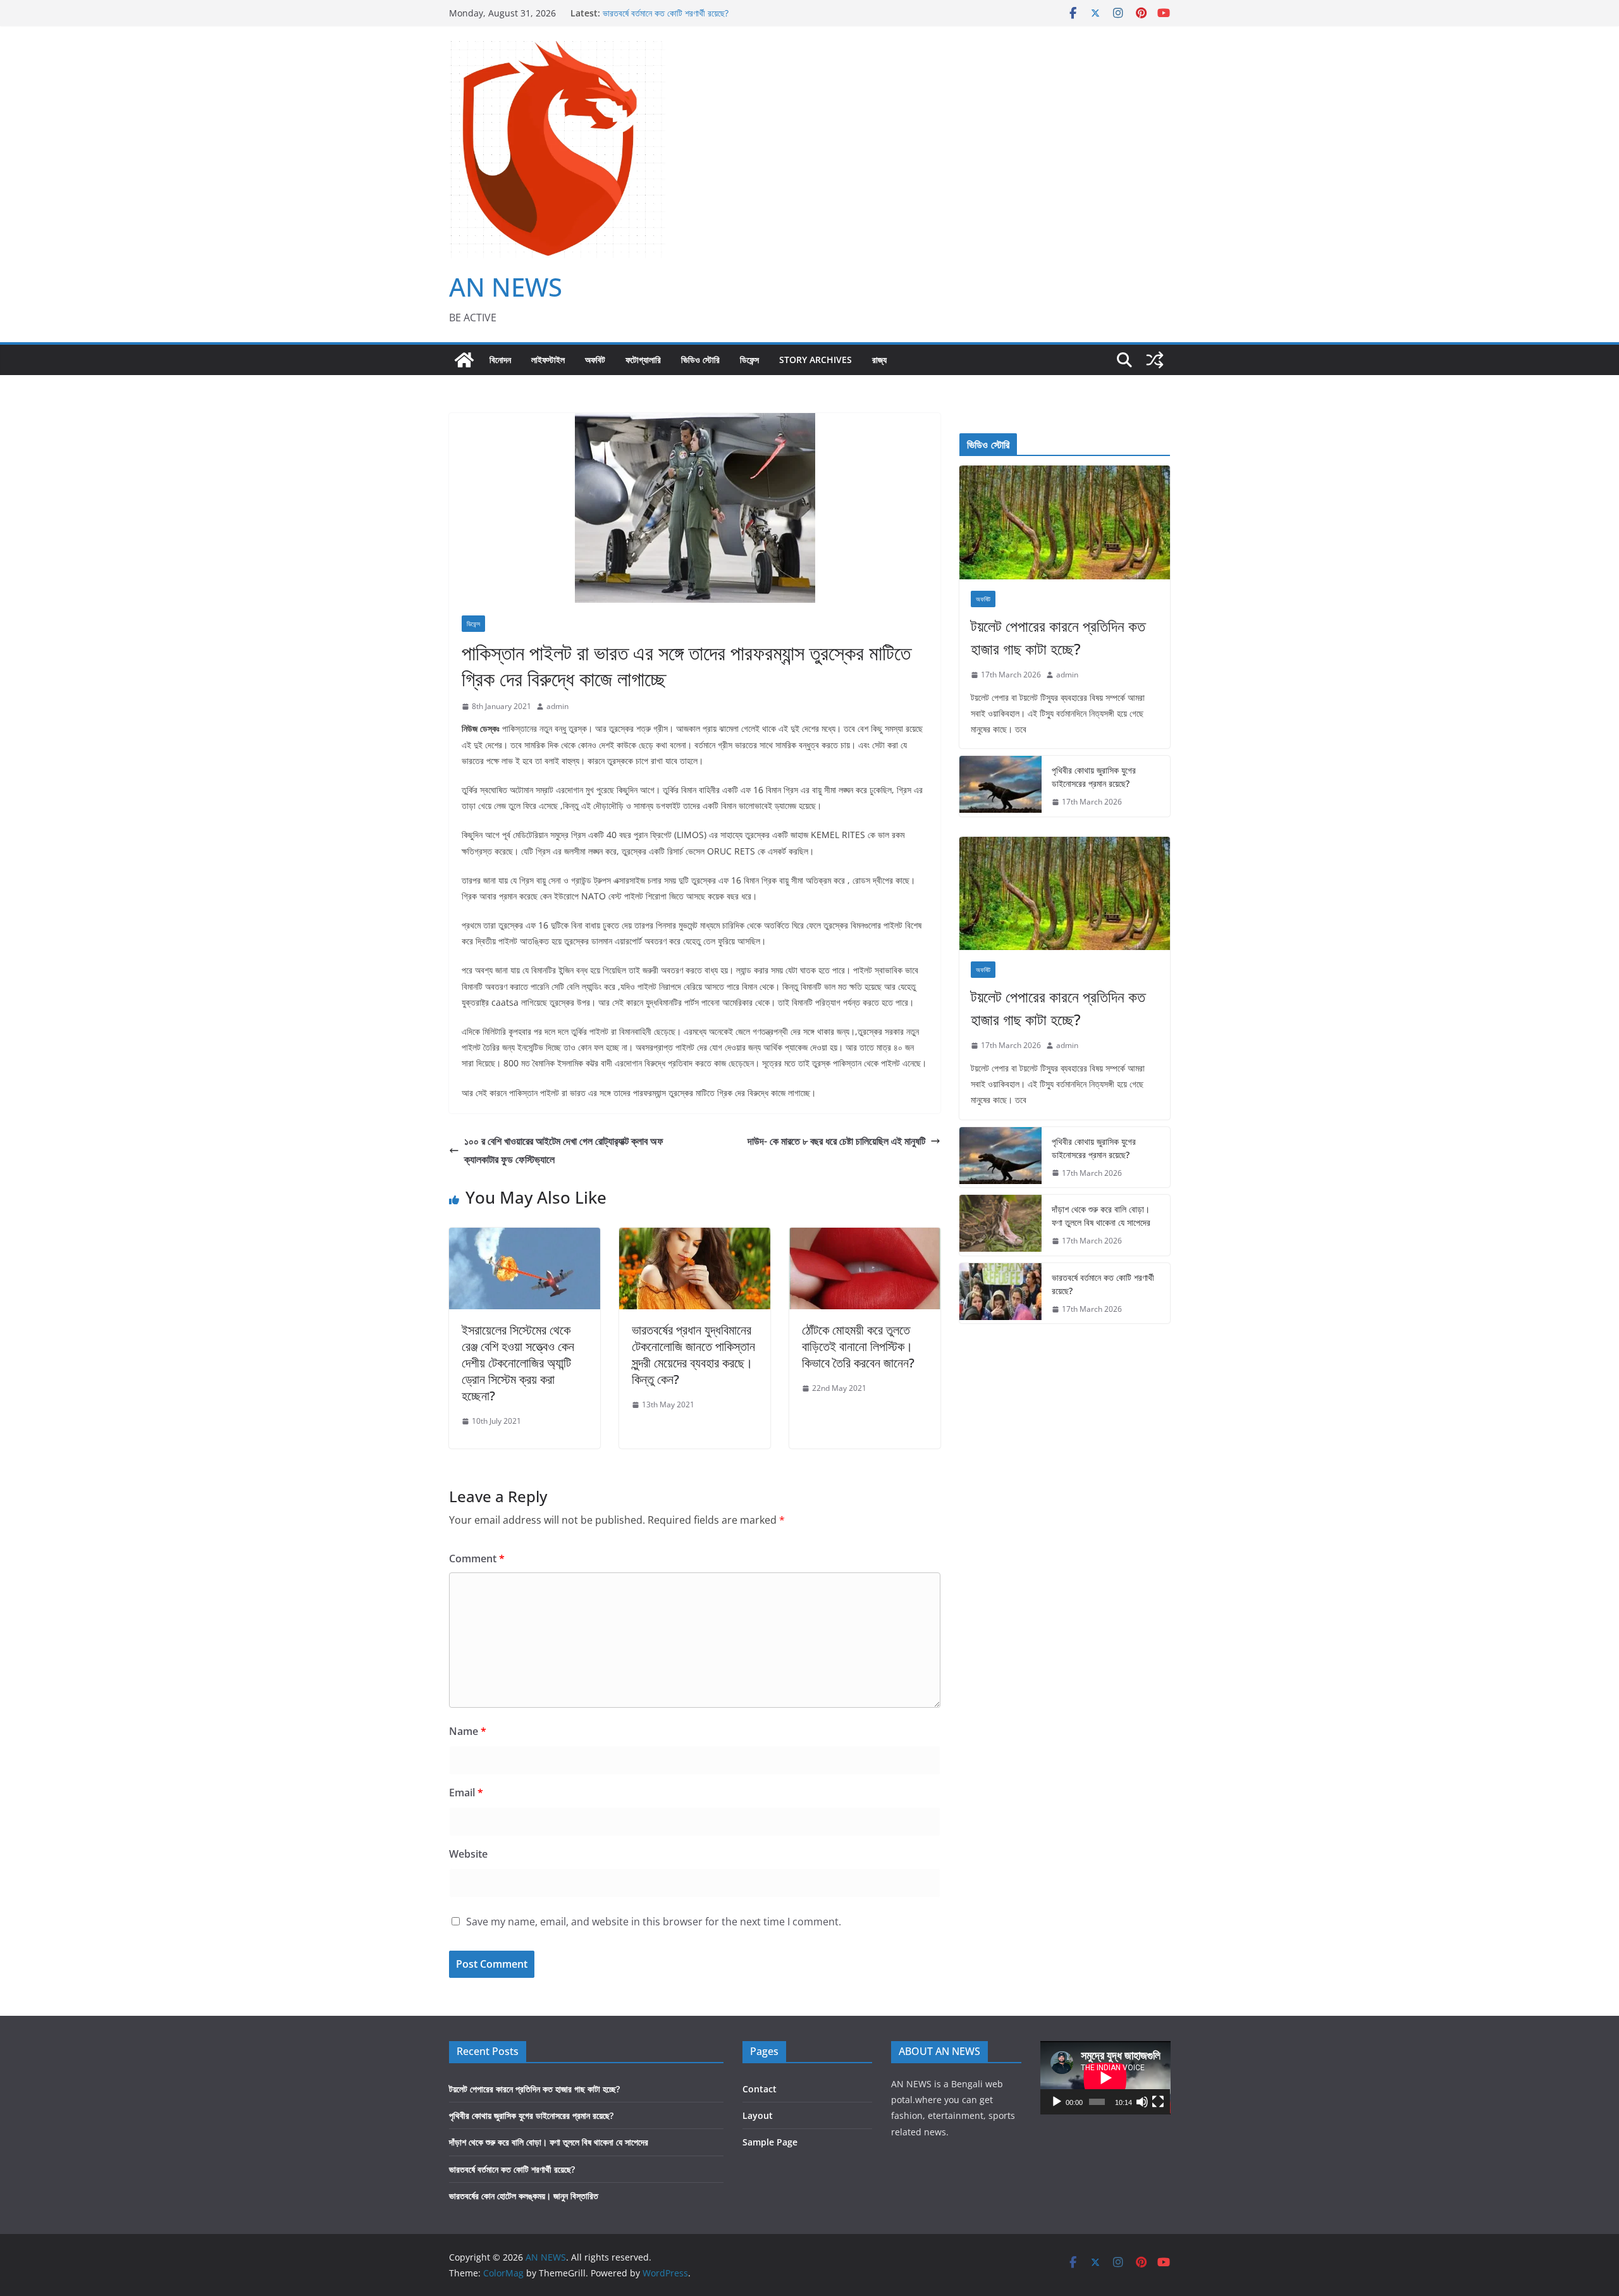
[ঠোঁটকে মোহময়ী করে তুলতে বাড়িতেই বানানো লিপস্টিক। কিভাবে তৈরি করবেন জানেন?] (865, 1237)
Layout (758, 2115)
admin (557, 706)
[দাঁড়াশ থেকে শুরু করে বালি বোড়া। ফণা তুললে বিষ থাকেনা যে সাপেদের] (1000, 1225)
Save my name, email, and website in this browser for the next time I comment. (654, 1922)
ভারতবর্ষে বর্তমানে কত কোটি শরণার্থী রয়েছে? (666, 18)
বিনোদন (500, 360)
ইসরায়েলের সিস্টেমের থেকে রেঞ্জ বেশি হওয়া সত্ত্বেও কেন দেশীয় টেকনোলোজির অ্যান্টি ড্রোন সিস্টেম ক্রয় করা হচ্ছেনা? (518, 1363)
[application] (1105, 2078)
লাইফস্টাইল (548, 360)
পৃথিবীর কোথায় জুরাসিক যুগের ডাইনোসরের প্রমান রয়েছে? (1094, 777)
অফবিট (595, 360)
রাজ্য (879, 360)
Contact (760, 2089)
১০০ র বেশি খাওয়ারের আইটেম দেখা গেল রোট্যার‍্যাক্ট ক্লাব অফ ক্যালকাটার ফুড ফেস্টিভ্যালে (564, 1150)
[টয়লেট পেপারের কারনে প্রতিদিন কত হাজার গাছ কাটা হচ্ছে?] (1065, 522)
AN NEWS (506, 287)
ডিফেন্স (749, 360)
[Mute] (1142, 2102)
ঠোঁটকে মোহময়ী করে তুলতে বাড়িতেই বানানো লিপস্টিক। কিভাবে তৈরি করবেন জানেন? (858, 1346)
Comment (477, 1558)
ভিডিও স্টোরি (700, 360)
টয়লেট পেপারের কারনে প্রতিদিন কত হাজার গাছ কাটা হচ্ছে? (1058, 637)
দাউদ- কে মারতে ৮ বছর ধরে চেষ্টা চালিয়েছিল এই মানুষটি (836, 1141)
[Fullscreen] (1158, 2102)
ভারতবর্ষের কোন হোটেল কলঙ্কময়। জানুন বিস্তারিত (524, 2196)
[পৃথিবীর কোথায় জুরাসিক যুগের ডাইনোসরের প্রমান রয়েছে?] (1000, 786)
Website (468, 1854)
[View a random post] (1155, 360)
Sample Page (770, 2142)
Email (466, 1793)
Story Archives (816, 360)
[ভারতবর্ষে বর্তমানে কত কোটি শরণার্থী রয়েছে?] (1000, 1293)
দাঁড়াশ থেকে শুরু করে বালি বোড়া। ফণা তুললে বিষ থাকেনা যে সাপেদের (1101, 1216)
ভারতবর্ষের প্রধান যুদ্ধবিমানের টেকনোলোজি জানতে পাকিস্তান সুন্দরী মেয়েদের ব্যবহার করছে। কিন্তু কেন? (693, 1355)
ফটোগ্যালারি (643, 360)
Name (468, 1731)
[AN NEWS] (464, 360)
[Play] (1057, 2102)
